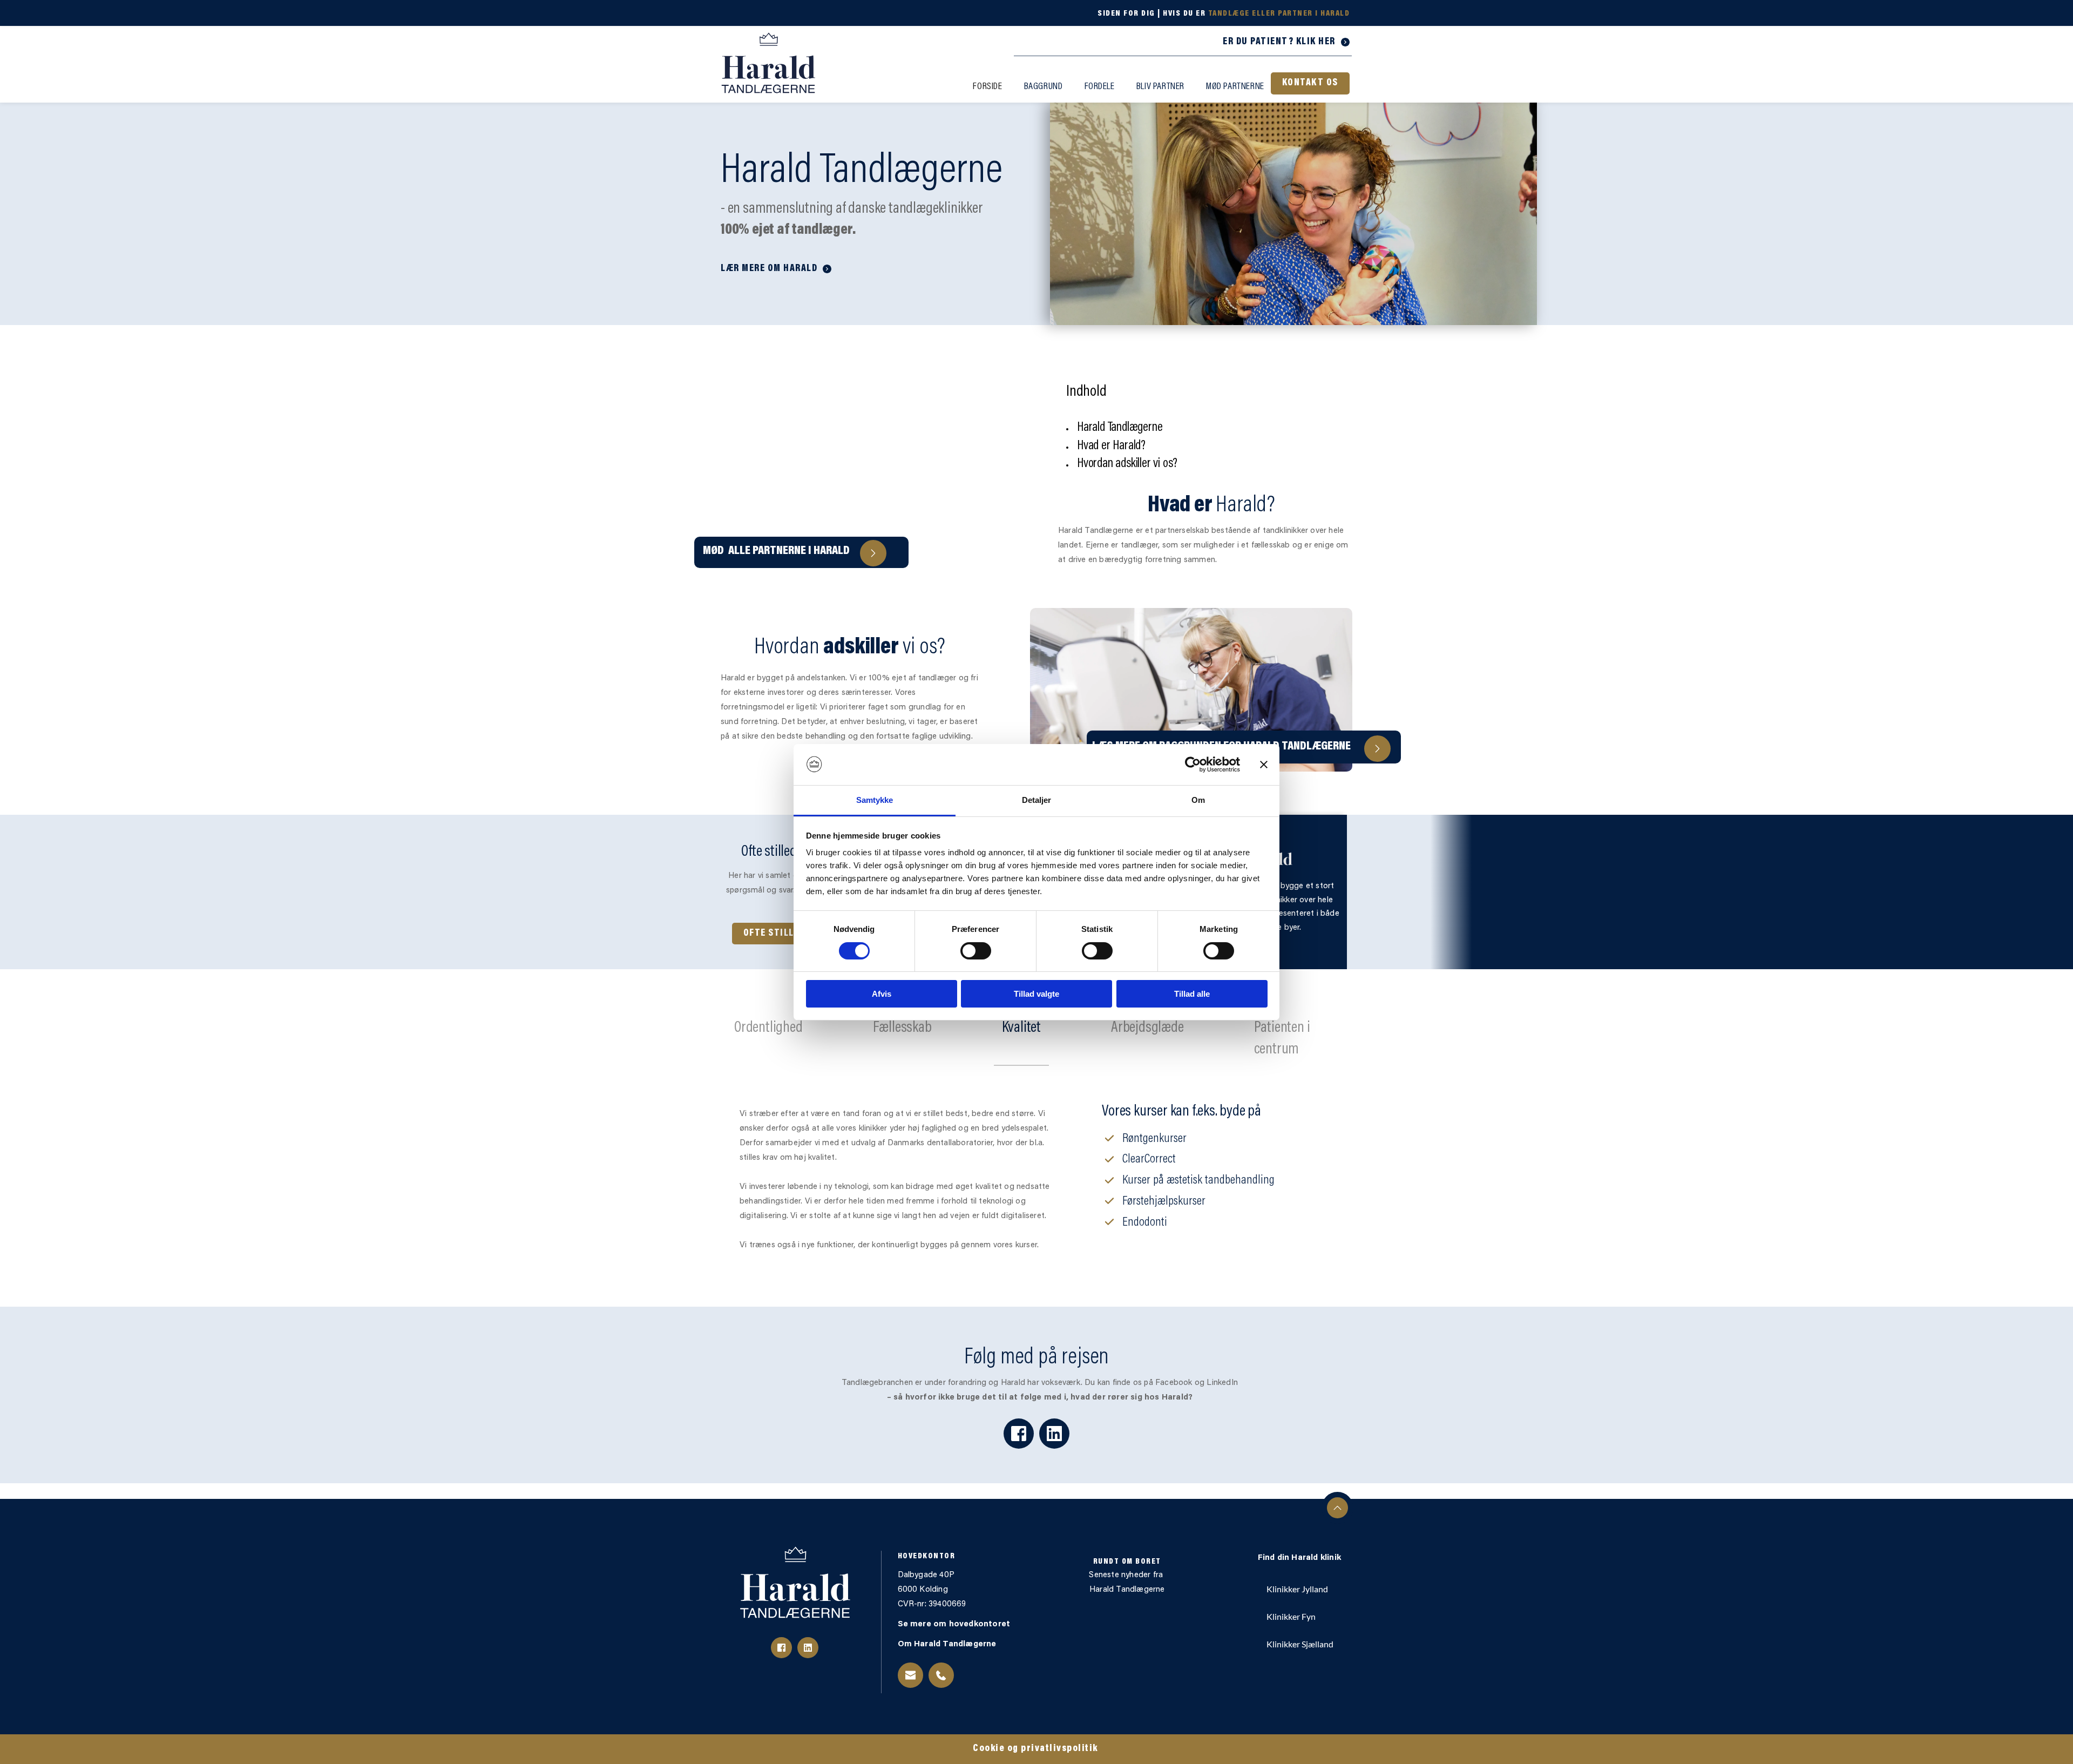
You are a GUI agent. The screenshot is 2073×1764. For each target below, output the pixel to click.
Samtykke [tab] (875, 800)
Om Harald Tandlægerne (948, 1644)
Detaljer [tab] (1037, 800)
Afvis (882, 994)
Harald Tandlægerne (1127, 1590)
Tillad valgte (1036, 994)
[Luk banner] (1264, 765)
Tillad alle (1192, 994)
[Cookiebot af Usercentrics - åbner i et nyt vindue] (1193, 765)
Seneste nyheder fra (1127, 1575)
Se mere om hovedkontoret (955, 1624)
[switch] (976, 951)
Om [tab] (1198, 800)
